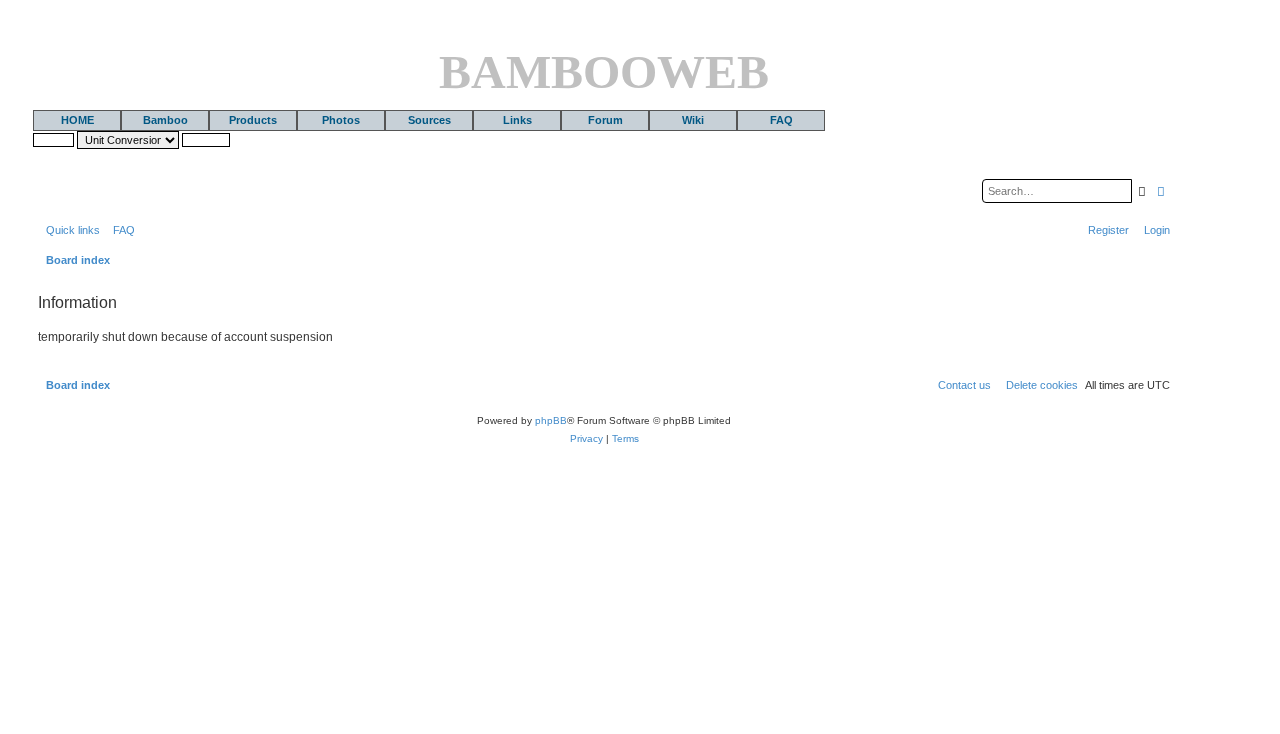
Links (517, 120)
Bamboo (165, 120)
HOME (77, 120)
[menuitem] (120, 230)
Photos (341, 120)
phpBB (551, 420)
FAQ (781, 120)
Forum (605, 120)
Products (253, 120)
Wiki (693, 120)
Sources (429, 120)
